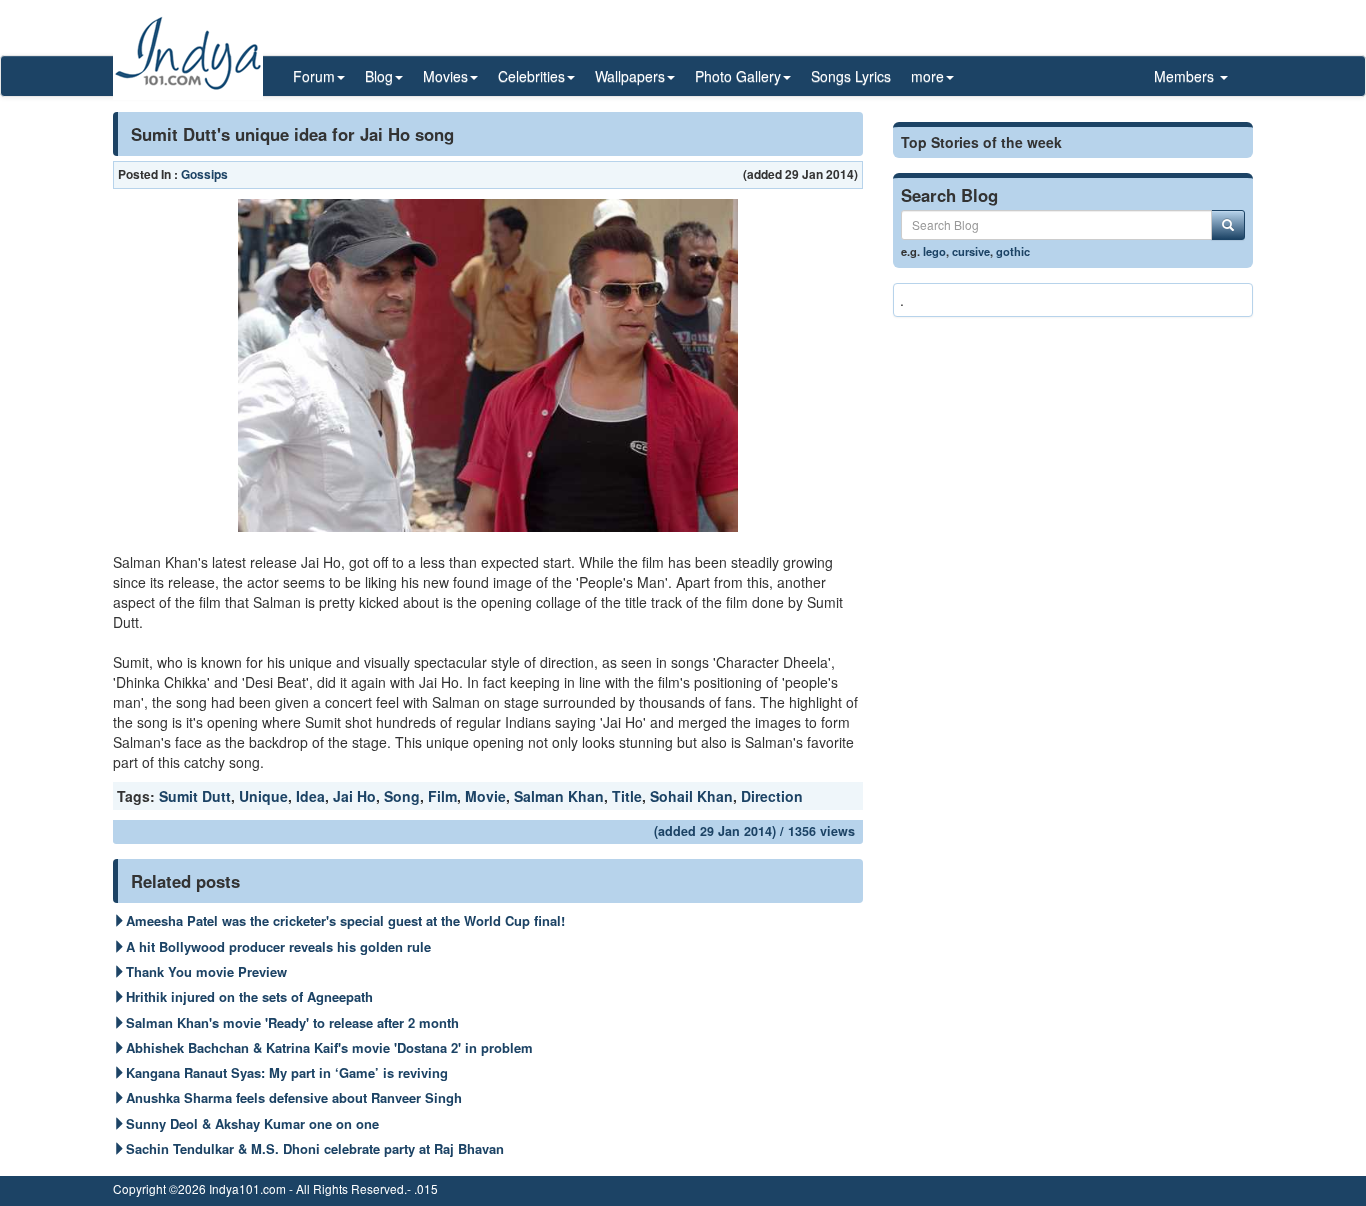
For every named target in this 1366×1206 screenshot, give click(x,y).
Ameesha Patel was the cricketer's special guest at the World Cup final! (345, 920)
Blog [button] (379, 76)
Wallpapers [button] (630, 76)
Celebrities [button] (531, 76)
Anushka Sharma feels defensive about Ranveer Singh (294, 1097)
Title (627, 796)
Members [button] (1186, 76)
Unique (263, 796)
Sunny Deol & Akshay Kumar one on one (252, 1123)
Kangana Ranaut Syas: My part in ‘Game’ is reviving (287, 1072)
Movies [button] (445, 76)
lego (934, 251)
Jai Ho (354, 796)
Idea (310, 796)
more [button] (927, 76)
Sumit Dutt (195, 796)
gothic (1013, 251)
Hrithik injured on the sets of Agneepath (249, 996)
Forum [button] (314, 76)
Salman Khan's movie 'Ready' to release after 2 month (292, 1022)
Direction (772, 796)
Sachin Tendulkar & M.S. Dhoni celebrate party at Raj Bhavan (315, 1148)
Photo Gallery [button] (738, 76)
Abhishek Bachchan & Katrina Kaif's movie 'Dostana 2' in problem (329, 1047)
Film (442, 796)
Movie (485, 796)
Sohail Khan (691, 796)
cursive (971, 251)
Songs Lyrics (851, 76)
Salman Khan (559, 796)
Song (402, 796)
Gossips (204, 174)
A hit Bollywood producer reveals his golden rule (278, 946)
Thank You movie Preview (206, 971)
